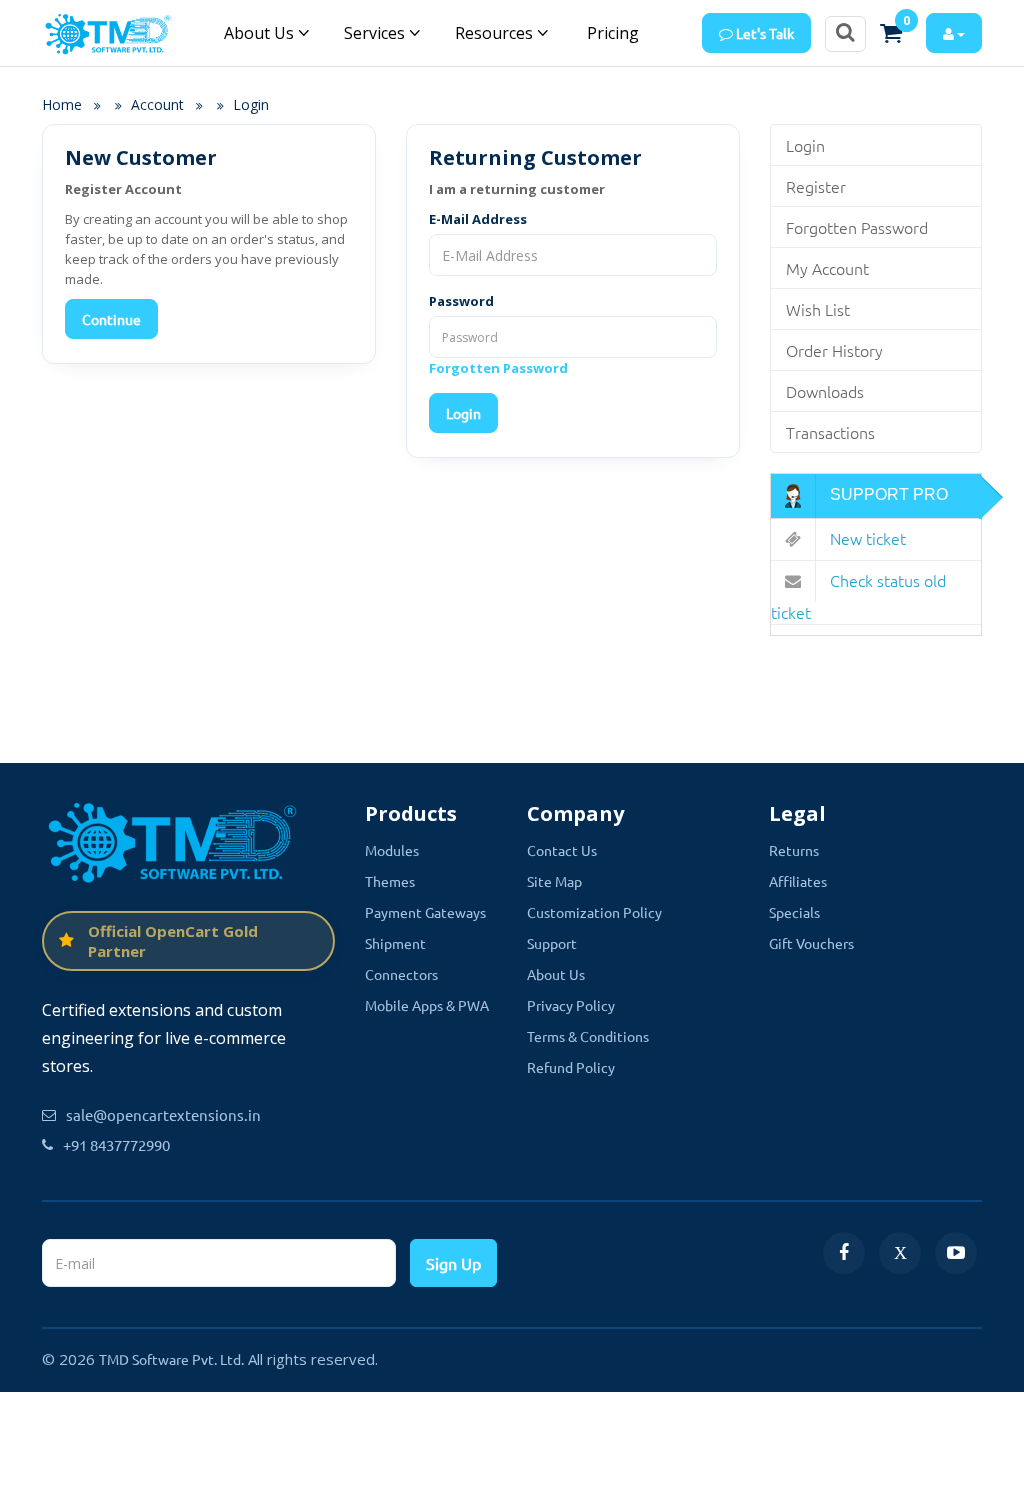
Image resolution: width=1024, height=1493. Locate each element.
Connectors (401, 974)
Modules (392, 850)
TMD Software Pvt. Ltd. (171, 1359)
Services (376, 33)
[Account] (954, 33)
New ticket (866, 538)
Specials (794, 912)
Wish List (818, 309)
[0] (891, 33)
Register (816, 186)
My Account (827, 268)
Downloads (825, 391)
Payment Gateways (425, 912)
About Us (261, 33)
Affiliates (798, 881)
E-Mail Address (478, 219)
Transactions (830, 432)
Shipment (395, 943)
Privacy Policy (571, 1005)
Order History (834, 350)
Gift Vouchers (811, 943)
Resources (496, 33)
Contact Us (562, 850)
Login (251, 104)
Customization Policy (594, 912)
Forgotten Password (498, 368)
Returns (794, 850)
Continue (111, 319)
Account (157, 104)
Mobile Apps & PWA (427, 1005)
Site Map (554, 881)
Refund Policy (571, 1067)
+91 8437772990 (116, 1144)
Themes (390, 881)
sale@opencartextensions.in (163, 1114)
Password (461, 301)
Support (552, 943)
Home (62, 104)
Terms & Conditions (588, 1036)
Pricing (611, 33)
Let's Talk (763, 33)
